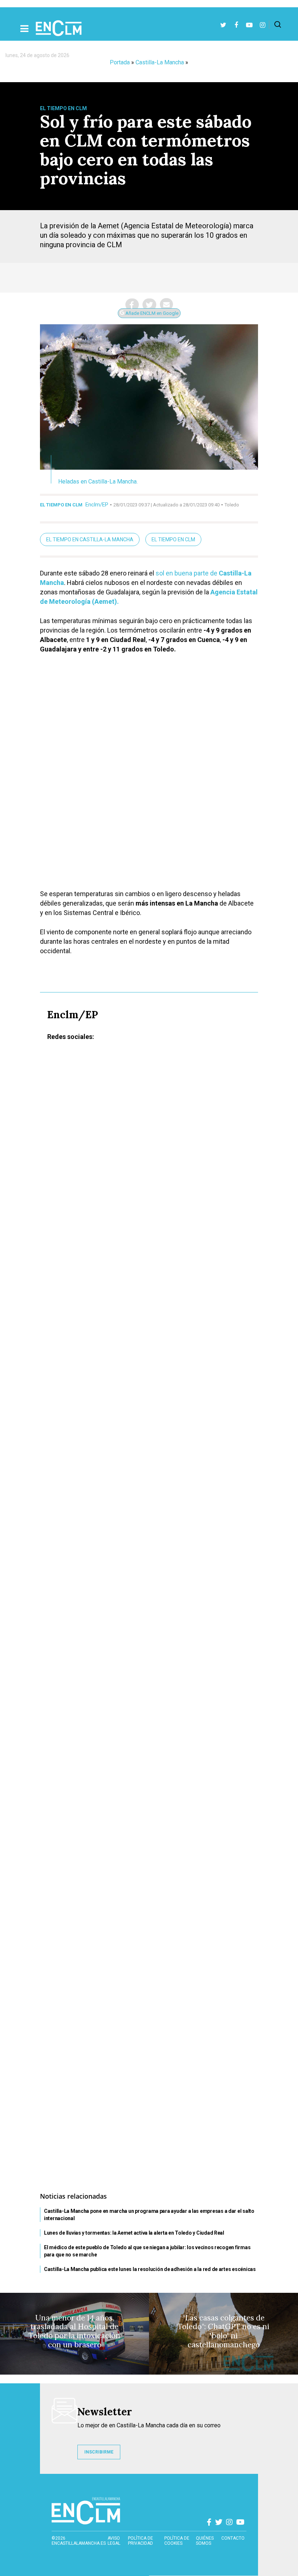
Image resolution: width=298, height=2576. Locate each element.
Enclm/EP (97, 505)
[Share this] (132, 305)
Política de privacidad (140, 2541)
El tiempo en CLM (173, 539)
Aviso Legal (114, 2541)
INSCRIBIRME (99, 2452)
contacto (233, 2538)
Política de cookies (177, 2541)
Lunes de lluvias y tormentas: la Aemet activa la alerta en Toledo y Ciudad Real (134, 2233)
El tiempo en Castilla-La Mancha (90, 539)
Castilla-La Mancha (160, 62)
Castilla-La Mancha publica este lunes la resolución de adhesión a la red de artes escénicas (150, 2269)
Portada (120, 62)
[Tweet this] (149, 305)
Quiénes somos (205, 2541)
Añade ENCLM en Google (151, 313)
